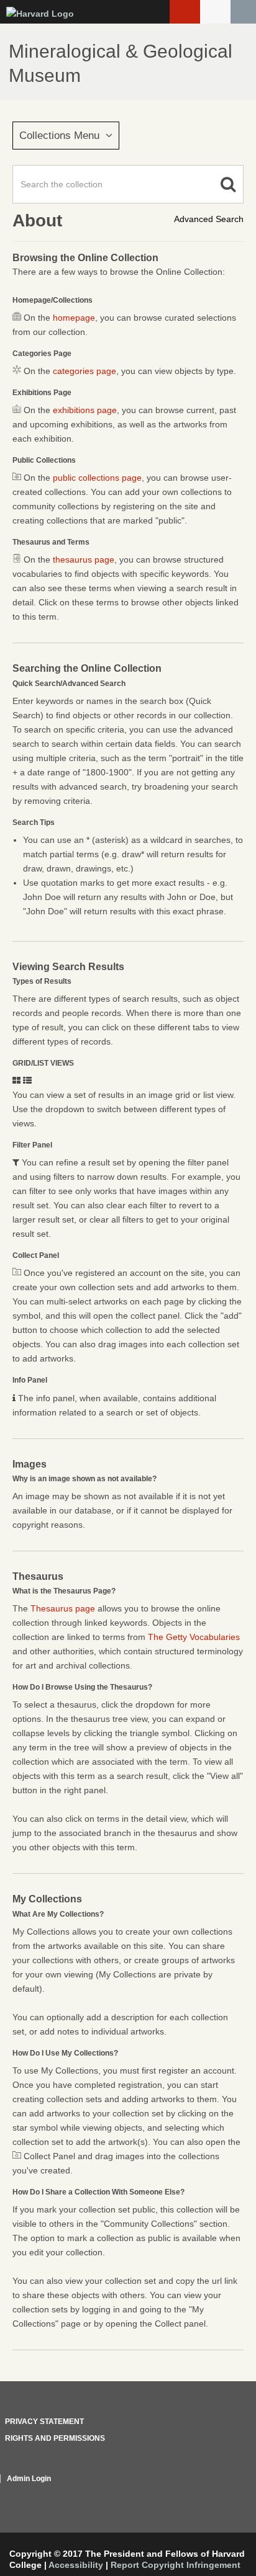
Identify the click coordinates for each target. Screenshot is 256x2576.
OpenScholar (220, 2494)
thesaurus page (84, 559)
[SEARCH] (243, 12)
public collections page (97, 478)
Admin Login (29, 2479)
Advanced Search (209, 219)
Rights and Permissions (55, 2438)
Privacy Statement (44, 2422)
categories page (85, 371)
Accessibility (76, 2565)
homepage (74, 318)
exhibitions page (85, 410)
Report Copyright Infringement (176, 2565)
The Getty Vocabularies (194, 1637)
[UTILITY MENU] (215, 12)
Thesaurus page (63, 1608)
